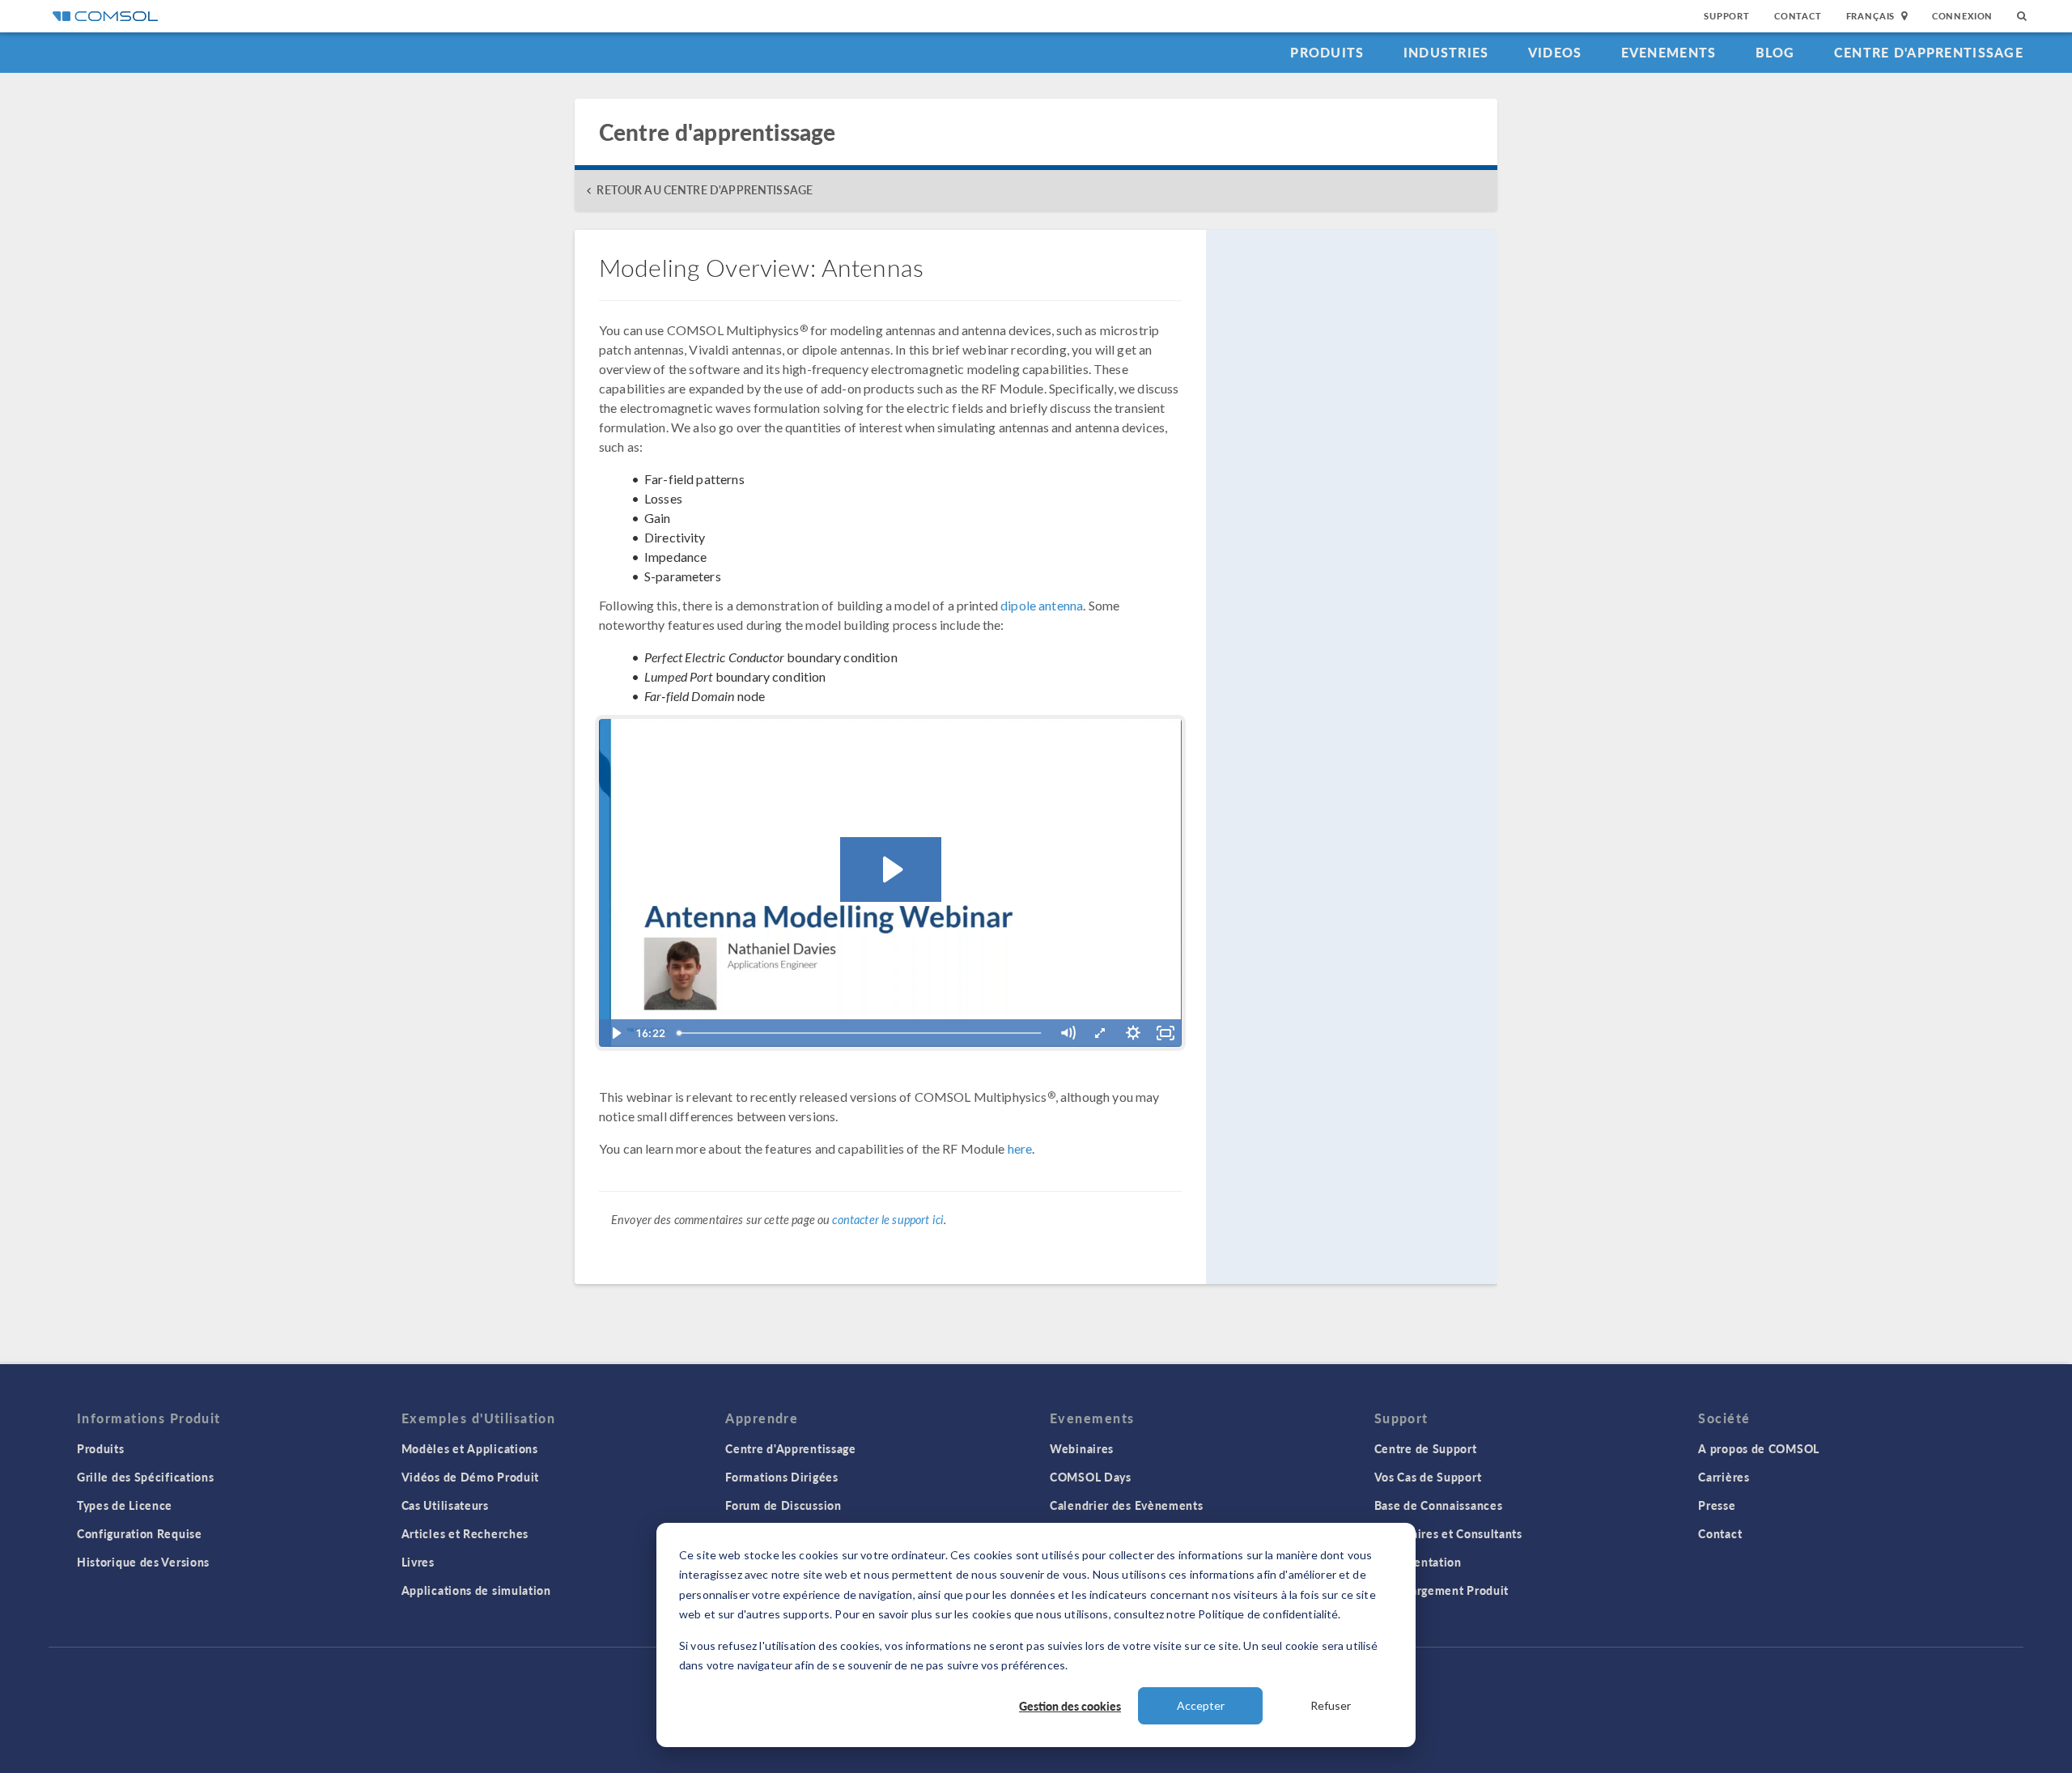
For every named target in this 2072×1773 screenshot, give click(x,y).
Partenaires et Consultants (1448, 1533)
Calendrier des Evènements (1127, 1505)
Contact (1798, 16)
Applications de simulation (476, 1590)
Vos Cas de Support (1428, 1477)
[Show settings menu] (1133, 1033)
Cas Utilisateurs (445, 1505)
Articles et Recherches (465, 1533)
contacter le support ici (888, 1220)
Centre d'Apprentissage (1929, 52)
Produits (1327, 52)
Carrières (1724, 1477)
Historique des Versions (143, 1562)
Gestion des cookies (1070, 1706)
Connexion (1962, 16)
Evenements (1669, 52)
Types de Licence (125, 1505)
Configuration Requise (140, 1533)
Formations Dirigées (781, 1477)
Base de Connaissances (1439, 1505)
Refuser (1331, 1705)
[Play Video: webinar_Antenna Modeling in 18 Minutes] (891, 869)
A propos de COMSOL (1759, 1448)
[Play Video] (615, 1033)
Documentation (1418, 1562)
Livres (418, 1562)
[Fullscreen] (1165, 1033)
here (1020, 1148)
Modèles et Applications (470, 1448)
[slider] (861, 1033)
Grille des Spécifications (146, 1477)
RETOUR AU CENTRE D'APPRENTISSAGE (705, 190)
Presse (1717, 1505)
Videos (1555, 52)
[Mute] (1068, 1033)
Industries (1446, 52)
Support (1727, 16)
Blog (1775, 52)
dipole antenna (1042, 605)
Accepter (1201, 1705)
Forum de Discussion (783, 1505)
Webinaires (1082, 1448)
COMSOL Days (1091, 1477)
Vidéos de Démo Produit (470, 1477)
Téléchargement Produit (1441, 1590)
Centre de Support (1426, 1448)
